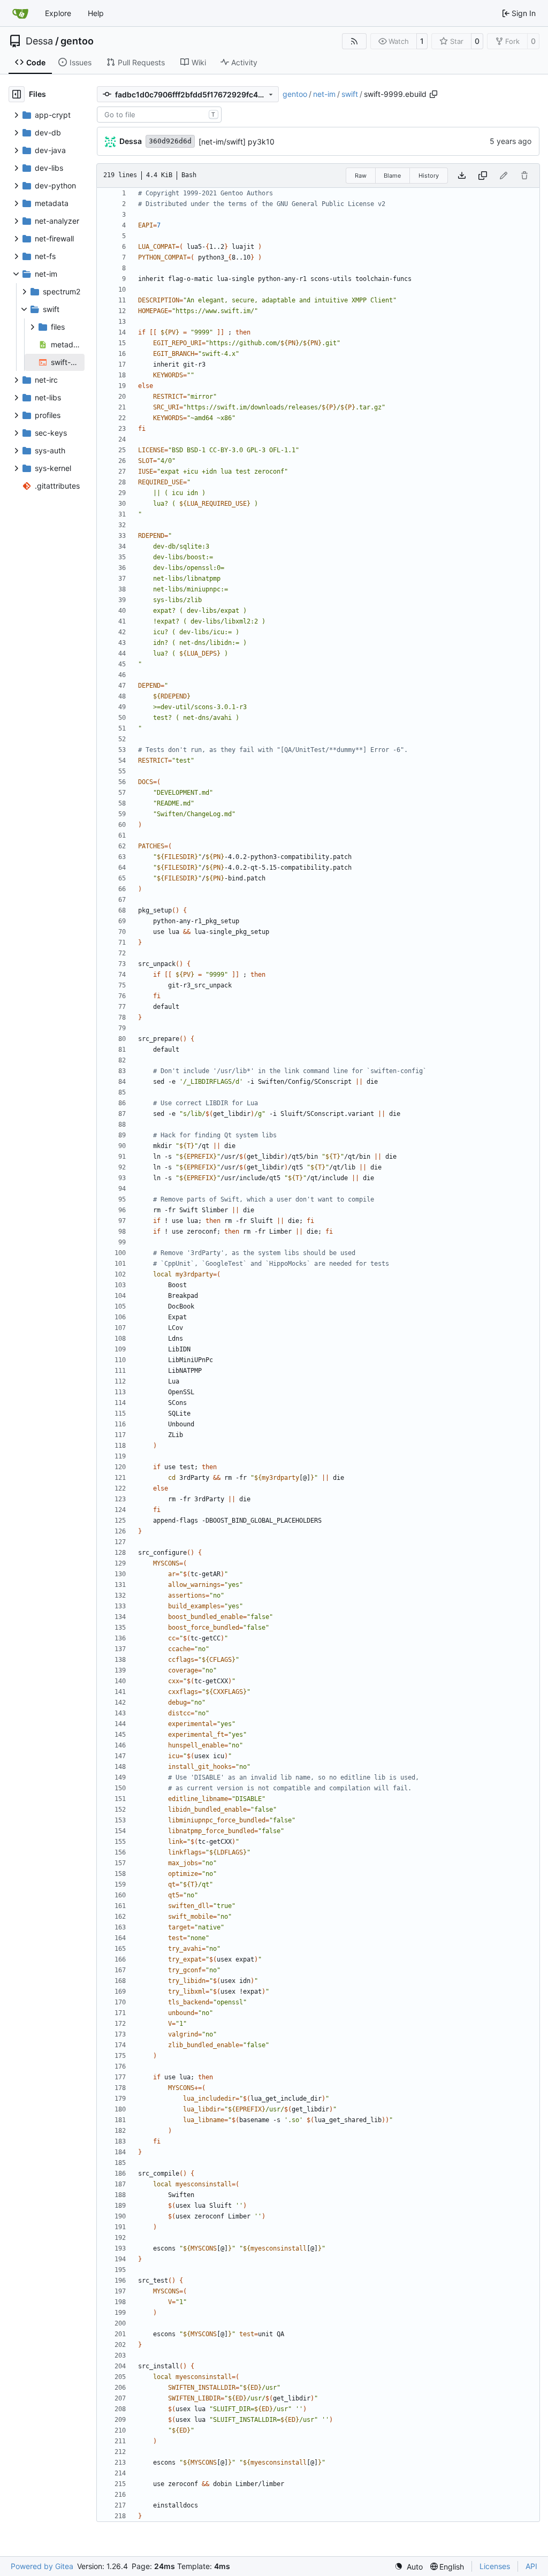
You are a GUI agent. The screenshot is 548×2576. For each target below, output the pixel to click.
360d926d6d (170, 141)
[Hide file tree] (17, 94)
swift (350, 94)
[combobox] (159, 115)
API (531, 2566)
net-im (324, 94)
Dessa (39, 41)
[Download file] (462, 176)
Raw (361, 176)
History (429, 176)
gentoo (77, 41)
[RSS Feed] (354, 41)
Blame (392, 176)
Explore (58, 13)
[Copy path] (433, 94)
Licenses (495, 2566)
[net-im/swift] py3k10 (237, 142)
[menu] (409, 2567)
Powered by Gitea (42, 2566)
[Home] (20, 13)
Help (96, 13)
